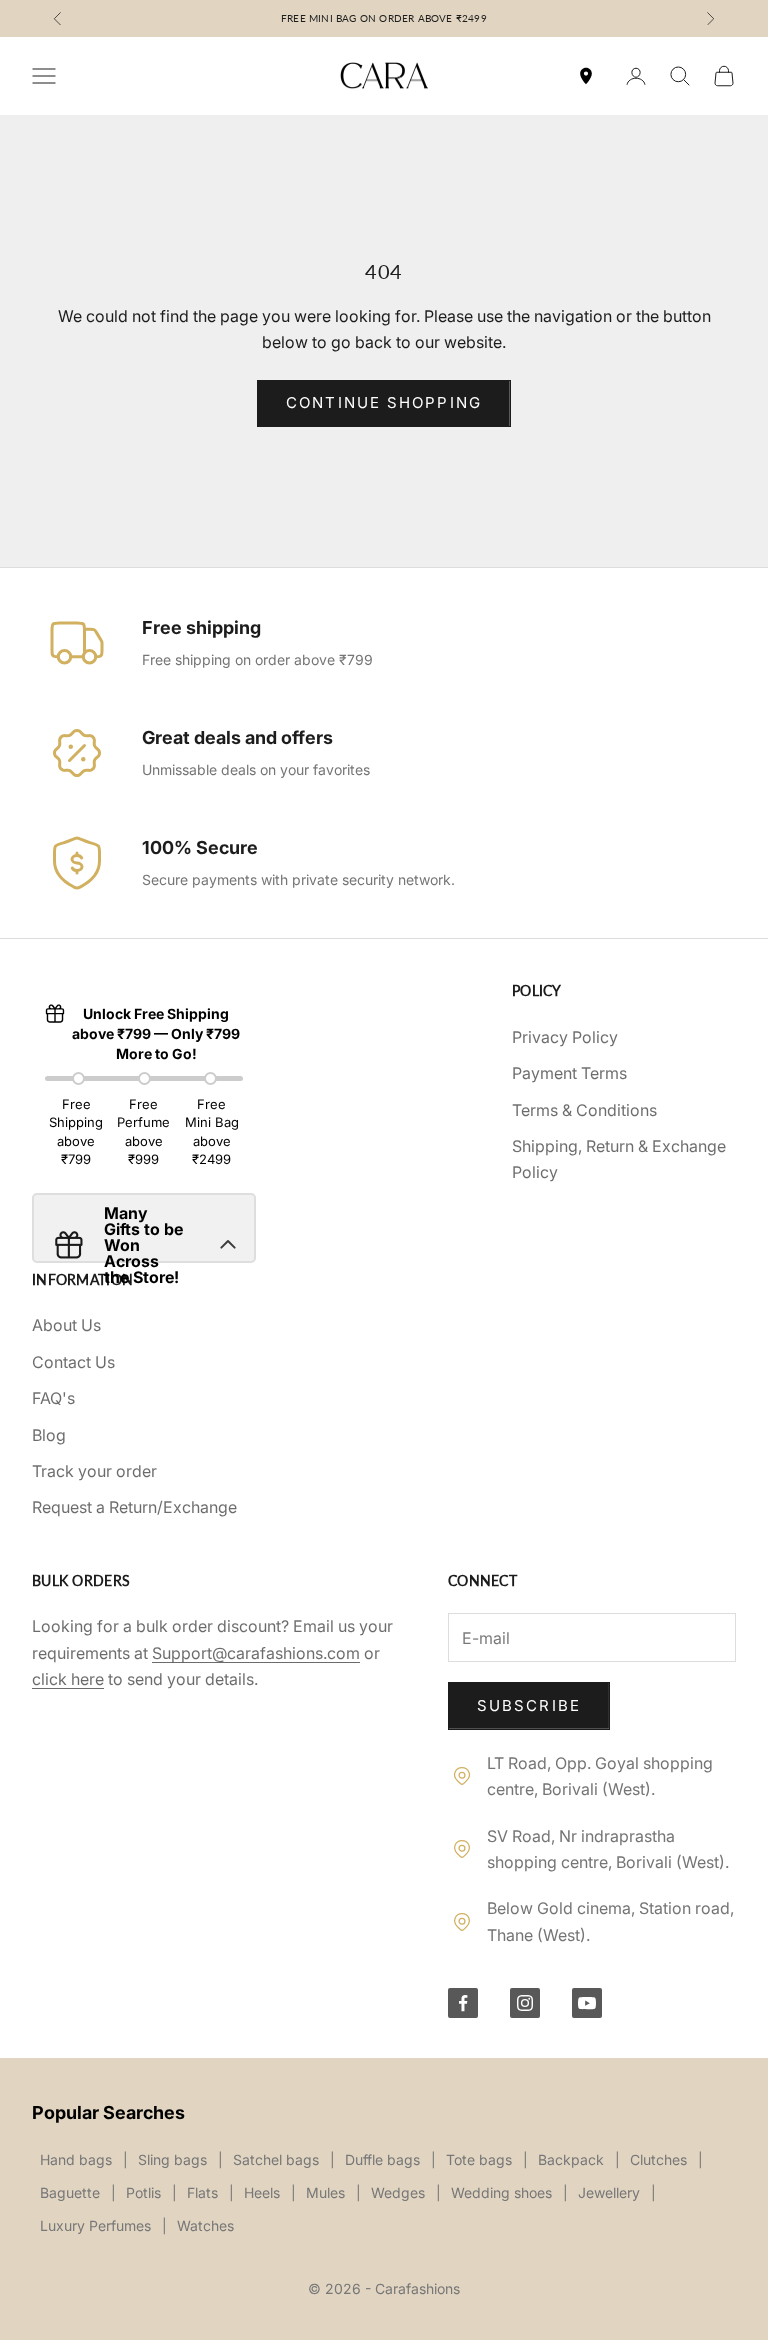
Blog (49, 1435)
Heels (262, 2192)
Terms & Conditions (584, 1110)
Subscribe (529, 1705)
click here (68, 1679)
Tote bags (479, 2159)
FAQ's (53, 1398)
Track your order (94, 1471)
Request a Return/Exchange (134, 1507)
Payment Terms (569, 1073)
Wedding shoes (501, 2192)
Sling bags (172, 2159)
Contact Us (73, 1362)
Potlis (143, 2192)
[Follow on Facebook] (463, 2003)
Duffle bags (382, 2159)
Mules (325, 2192)
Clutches (658, 2159)
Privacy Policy (565, 1037)
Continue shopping (384, 402)
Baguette (70, 2192)
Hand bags (76, 2159)
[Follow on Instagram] (525, 2003)
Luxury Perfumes (95, 2225)
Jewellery (609, 2192)
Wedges (398, 2192)
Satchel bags (276, 2159)
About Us (66, 1325)
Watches (205, 2225)
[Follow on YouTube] (587, 2003)
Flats (202, 2192)
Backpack (571, 2159)
